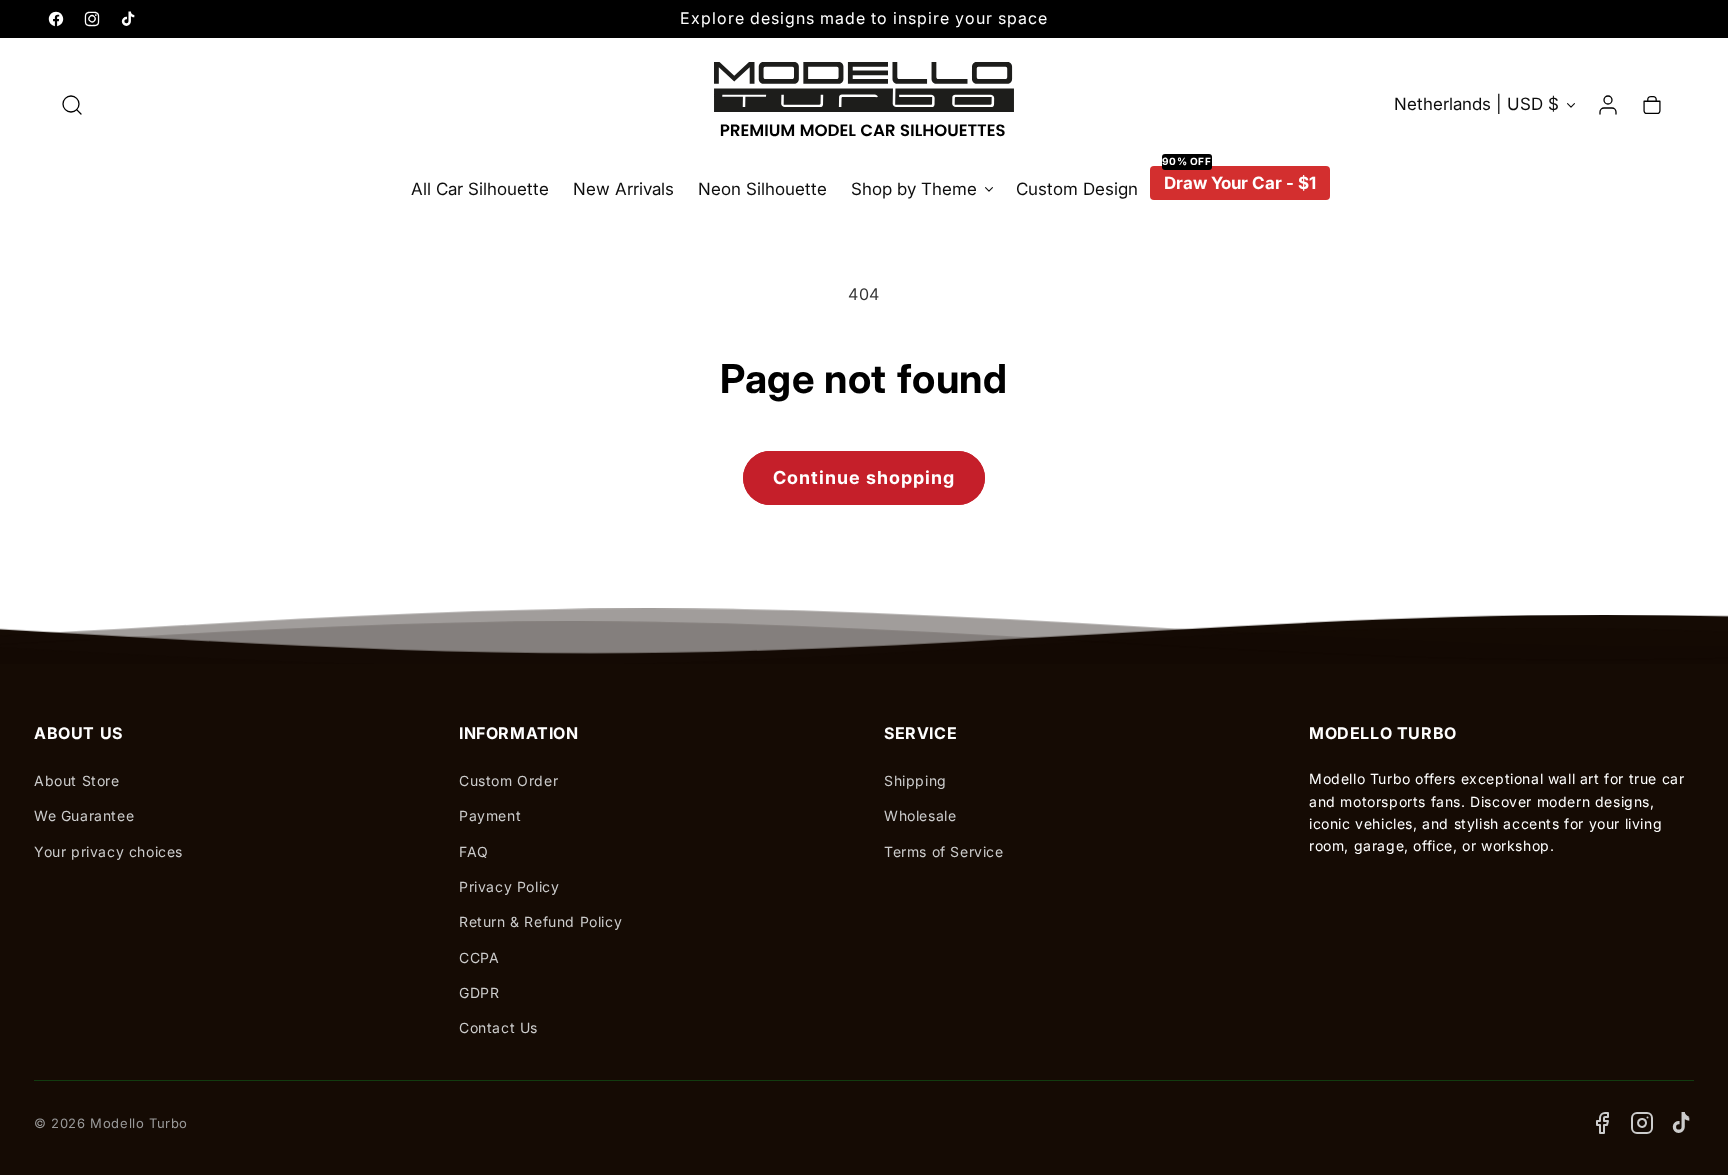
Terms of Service (944, 851)
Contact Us (498, 1027)
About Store (77, 780)
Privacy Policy (509, 886)
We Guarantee (84, 815)
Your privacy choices (108, 851)
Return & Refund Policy (540, 921)
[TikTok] (1682, 1123)
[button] (72, 105)
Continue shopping (864, 477)
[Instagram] (1642, 1123)
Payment (490, 815)
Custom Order (508, 780)
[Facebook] (1602, 1123)
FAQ (474, 851)
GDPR (479, 992)
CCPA (479, 957)
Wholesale (920, 815)
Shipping (915, 780)
